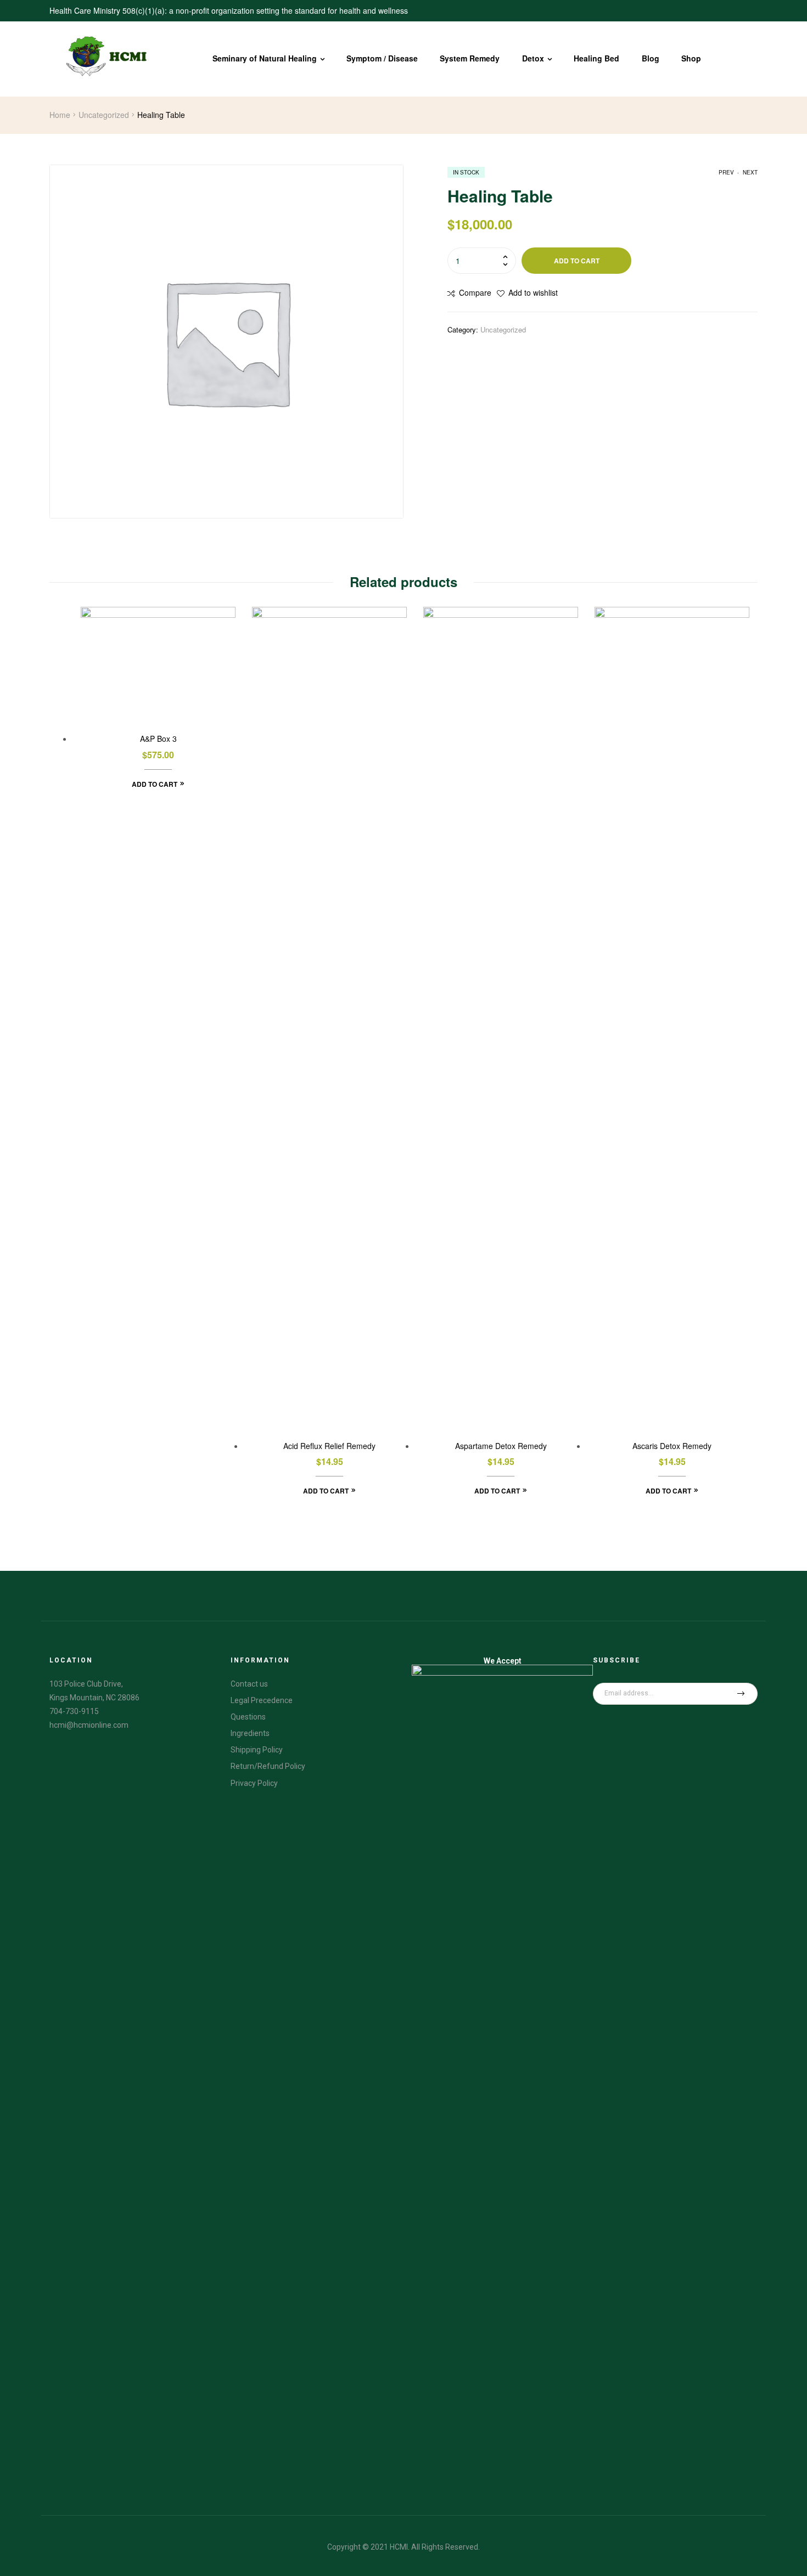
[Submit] (741, 1694)
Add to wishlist (533, 292)
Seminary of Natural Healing (265, 58)
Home (60, 115)
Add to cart (577, 261)
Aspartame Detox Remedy (501, 1446)
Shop (691, 58)
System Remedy (470, 58)
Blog (651, 58)
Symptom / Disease (382, 58)
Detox (533, 58)
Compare (475, 292)
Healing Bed (596, 58)
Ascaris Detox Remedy (672, 1446)
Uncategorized (104, 115)
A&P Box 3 (158, 739)
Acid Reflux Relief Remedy (329, 1446)
